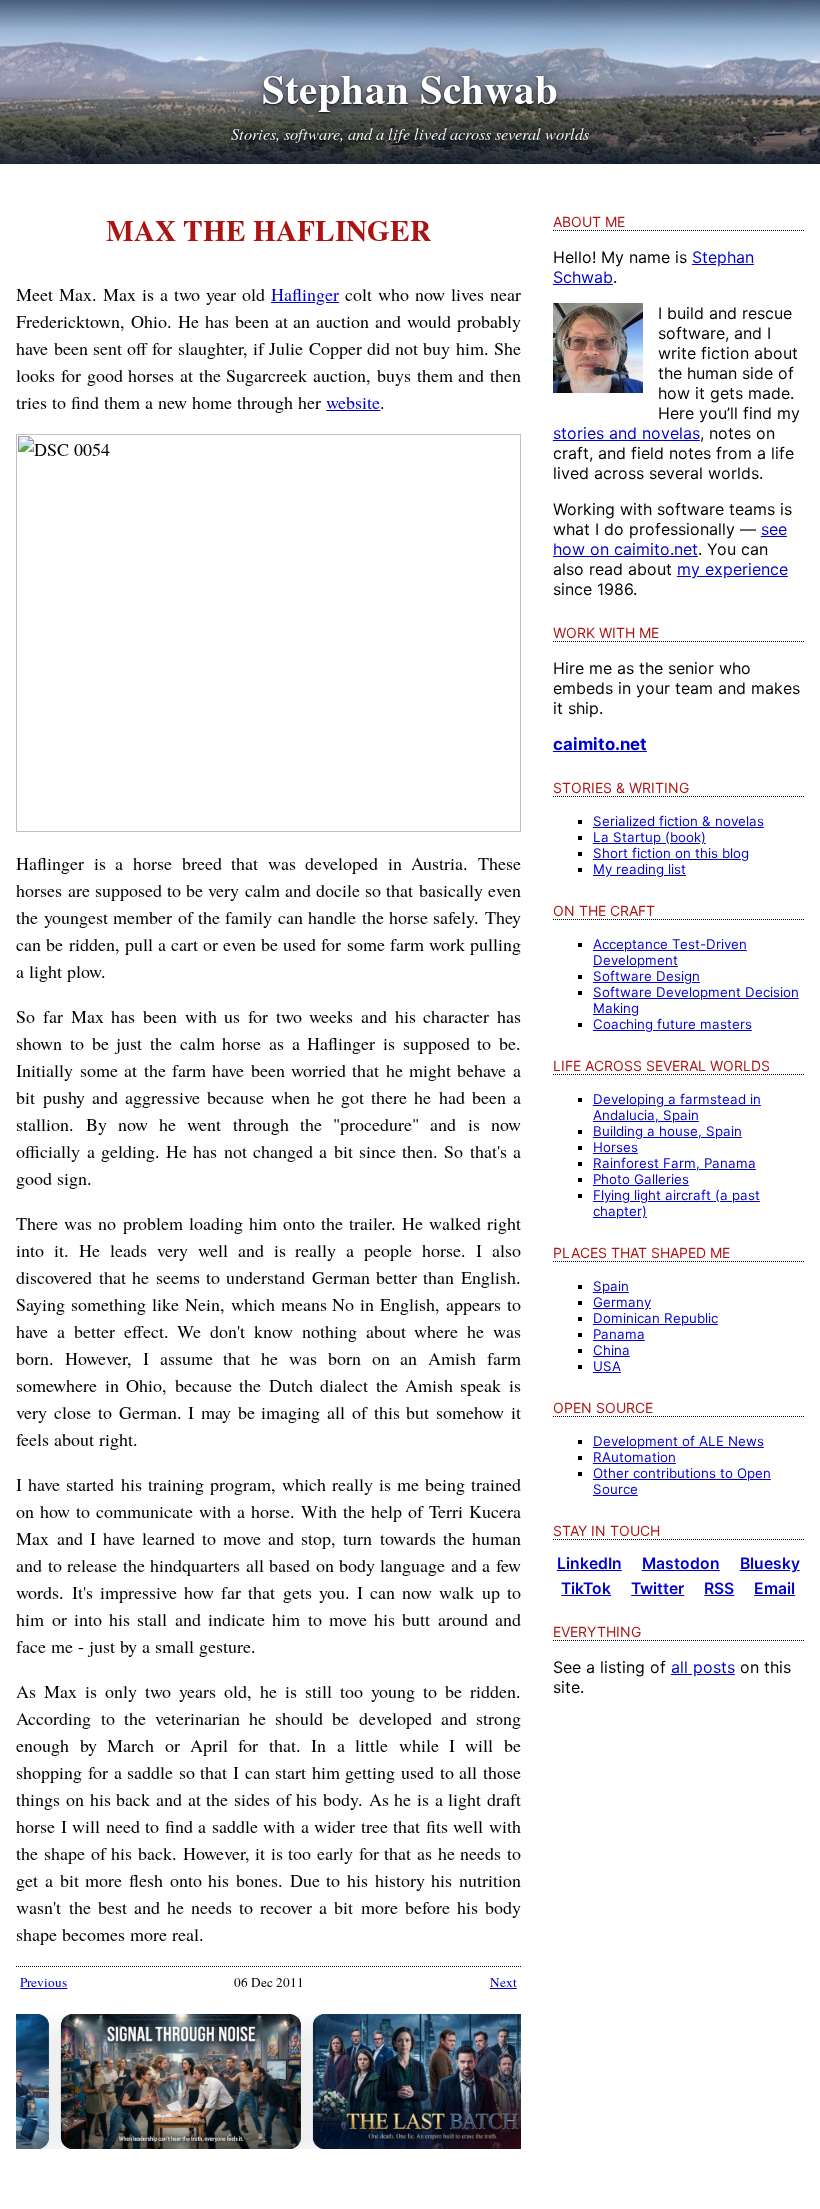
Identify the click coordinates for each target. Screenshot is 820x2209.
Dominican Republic (655, 1318)
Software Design (646, 976)
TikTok (586, 1588)
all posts (703, 1667)
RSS (719, 1588)
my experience (732, 569)
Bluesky (770, 1563)
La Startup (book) (649, 837)
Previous (43, 1982)
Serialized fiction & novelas (678, 821)
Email (774, 1588)
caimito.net (600, 744)
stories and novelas (626, 433)
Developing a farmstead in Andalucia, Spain (677, 1107)
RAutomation (634, 1457)
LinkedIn (589, 1563)
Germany (622, 1302)
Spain (611, 1286)
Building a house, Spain (667, 1131)
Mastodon (681, 1563)
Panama (619, 1334)
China (611, 1350)
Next (503, 1982)
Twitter (657, 1588)
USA (607, 1366)
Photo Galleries (641, 1179)
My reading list (639, 869)
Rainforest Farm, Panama (674, 1163)
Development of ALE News (678, 1441)
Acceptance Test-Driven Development (670, 952)
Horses (615, 1147)
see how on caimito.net (670, 539)
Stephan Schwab (410, 88)
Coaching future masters (672, 1024)
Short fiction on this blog (671, 853)
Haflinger (305, 294)
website (353, 402)
